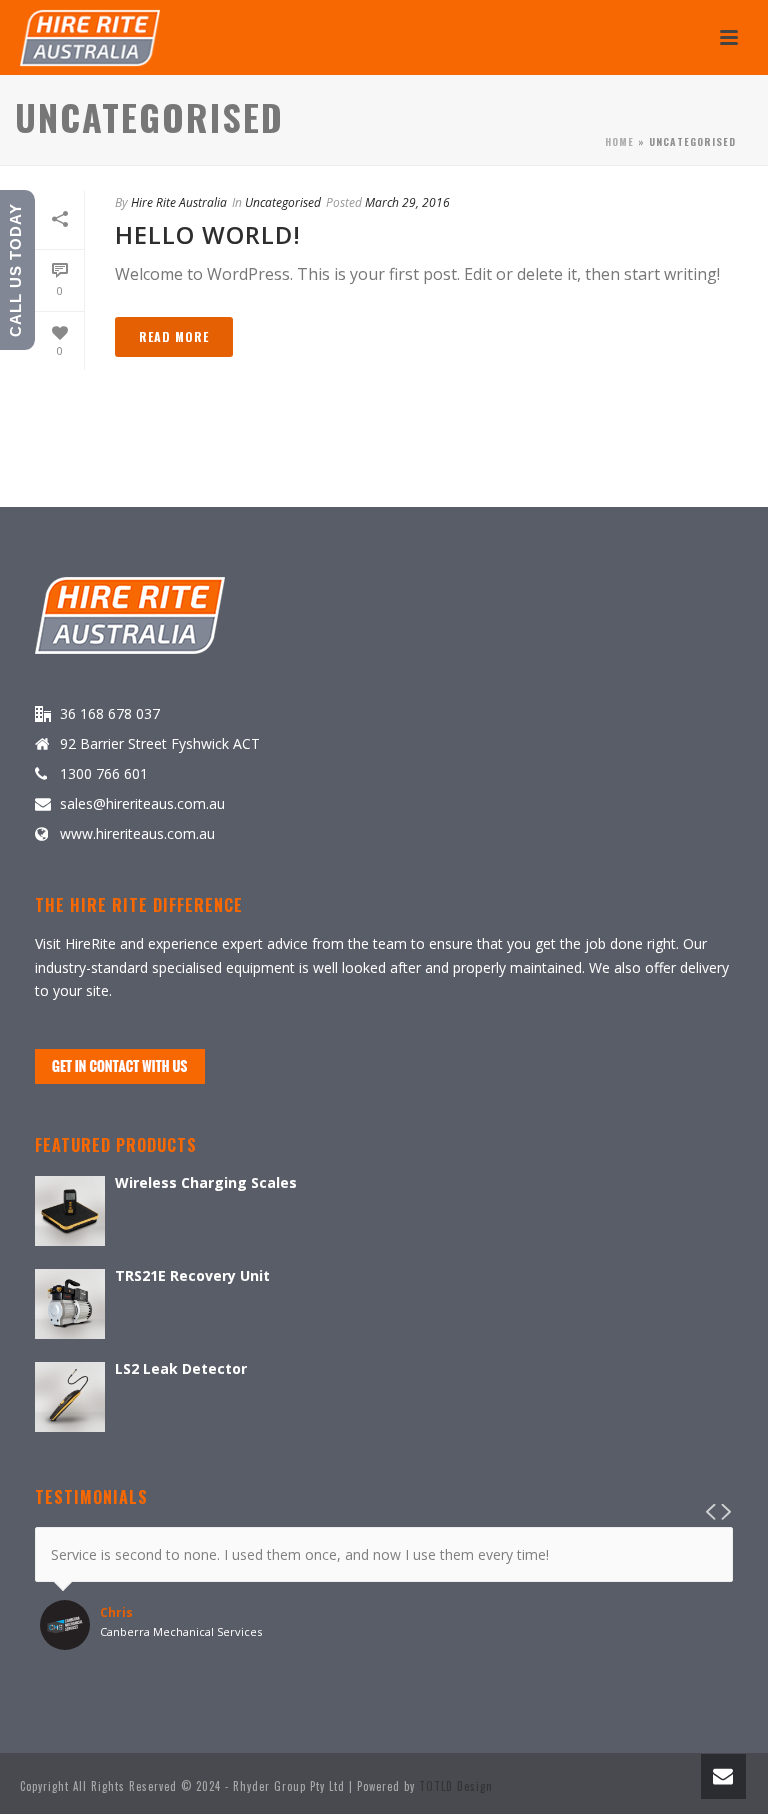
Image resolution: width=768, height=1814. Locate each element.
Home (619, 141)
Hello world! (208, 234)
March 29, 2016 (407, 202)
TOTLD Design (456, 1786)
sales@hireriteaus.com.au (142, 804)
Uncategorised (283, 202)
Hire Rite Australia (179, 202)
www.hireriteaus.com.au (137, 834)
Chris (116, 1613)
